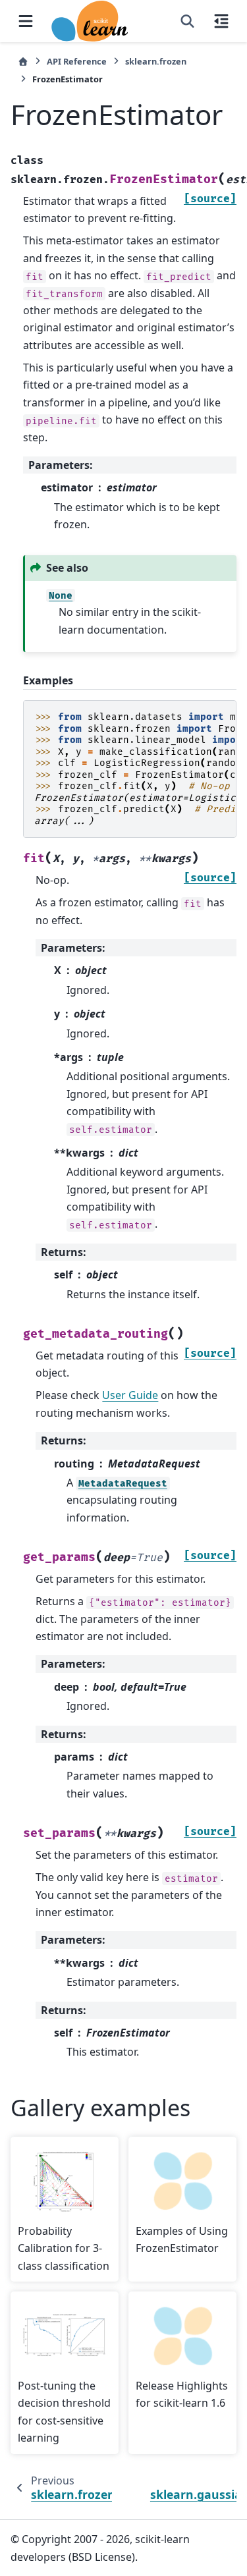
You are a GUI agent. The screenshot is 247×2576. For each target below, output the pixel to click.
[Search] (187, 21)
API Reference (77, 61)
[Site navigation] (26, 21)
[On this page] (221, 21)
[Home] (23, 62)
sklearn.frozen (156, 61)
